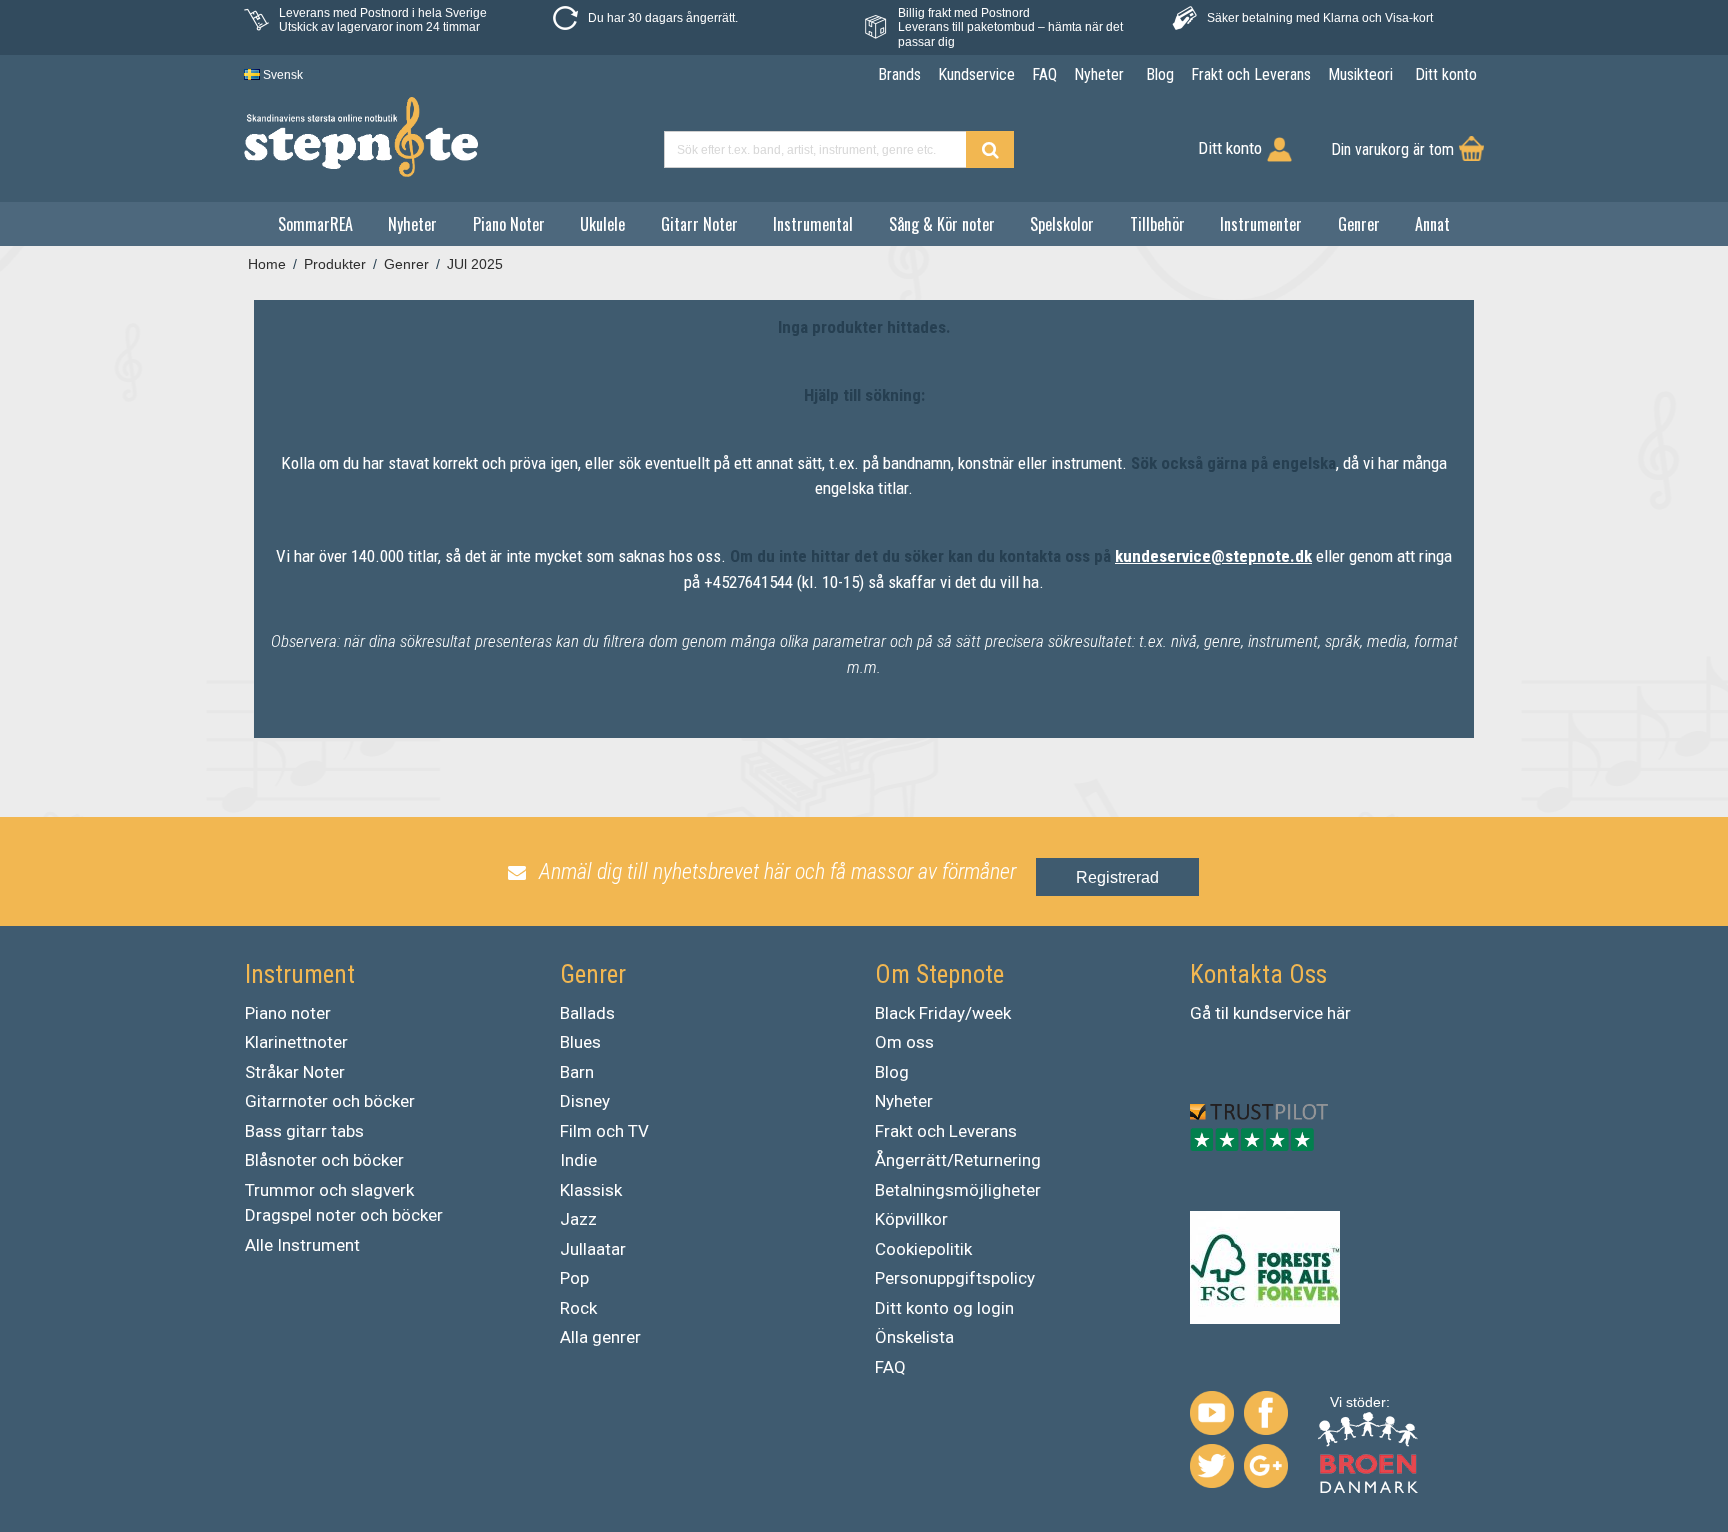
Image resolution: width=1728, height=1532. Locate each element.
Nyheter (412, 224)
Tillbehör (1157, 224)
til (1222, 1013)
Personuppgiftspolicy (955, 1278)
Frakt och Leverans (946, 1131)
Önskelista (914, 1337)
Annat (1432, 224)
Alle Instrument (302, 1245)
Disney (585, 1101)
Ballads (587, 1013)
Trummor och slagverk (329, 1190)
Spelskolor (1062, 224)
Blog (892, 1072)
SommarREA (315, 224)
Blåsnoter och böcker (324, 1160)
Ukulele (602, 224)
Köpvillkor (911, 1219)
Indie (578, 1160)
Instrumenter (1261, 224)
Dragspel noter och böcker (344, 1215)
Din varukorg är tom (1392, 149)
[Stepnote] (361, 137)
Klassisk (591, 1190)
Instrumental (813, 224)
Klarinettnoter (296, 1042)
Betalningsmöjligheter (958, 1190)
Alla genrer (600, 1337)
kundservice (1278, 1013)
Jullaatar (593, 1249)
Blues (580, 1042)
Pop (574, 1278)
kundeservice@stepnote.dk (1213, 556)
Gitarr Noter (699, 224)
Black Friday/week (943, 1013)
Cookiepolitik (923, 1249)
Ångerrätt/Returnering (958, 1160)
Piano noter (288, 1013)
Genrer (1359, 224)
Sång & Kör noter (942, 224)
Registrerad (1117, 877)
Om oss (904, 1042)
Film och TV (604, 1131)
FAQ (890, 1367)
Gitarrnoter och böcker (330, 1101)
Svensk (281, 75)
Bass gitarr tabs (304, 1131)
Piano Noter (509, 224)
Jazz (578, 1219)
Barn (577, 1072)
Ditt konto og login (944, 1308)
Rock (578, 1308)
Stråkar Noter (295, 1072)
